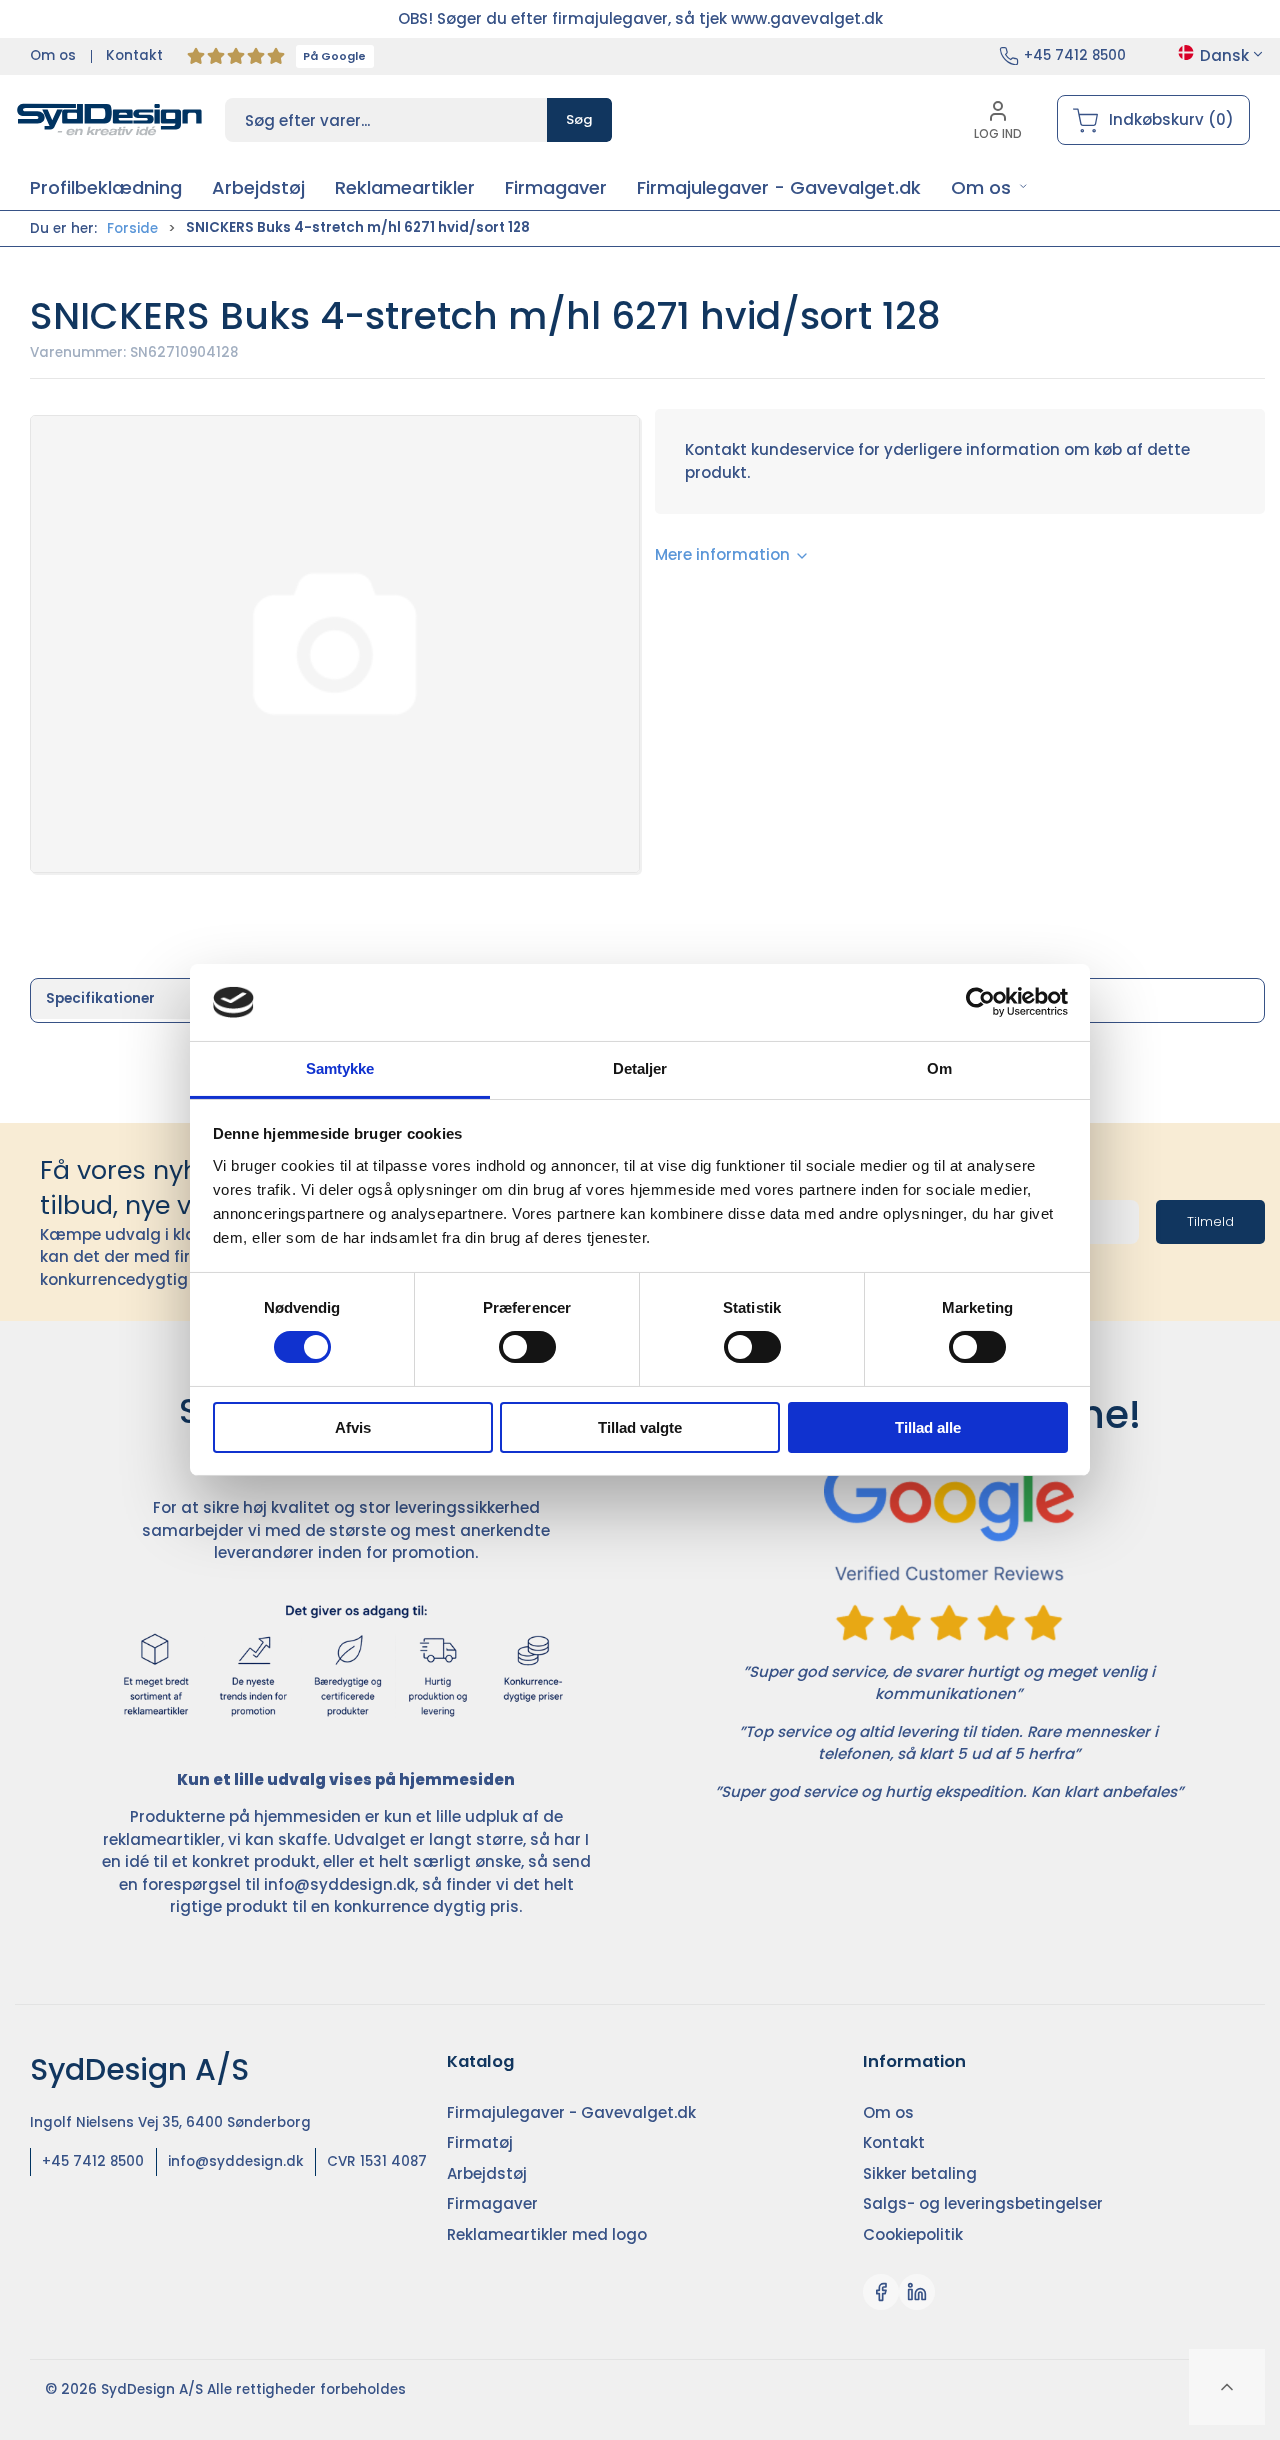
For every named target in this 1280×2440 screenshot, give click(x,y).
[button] (989, 187)
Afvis (353, 1427)
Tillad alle (928, 1427)
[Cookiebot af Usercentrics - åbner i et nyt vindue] (980, 1002)
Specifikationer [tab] (100, 998)
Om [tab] (939, 1068)
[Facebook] (881, 2292)
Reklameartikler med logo (547, 2234)
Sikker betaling (920, 2173)
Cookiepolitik (913, 2234)
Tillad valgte (640, 1427)
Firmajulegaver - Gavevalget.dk (571, 2112)
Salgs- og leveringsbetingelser (983, 2203)
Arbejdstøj (487, 2173)
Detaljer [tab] (640, 1068)
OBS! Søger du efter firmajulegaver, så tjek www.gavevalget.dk (640, 18)
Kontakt (134, 55)
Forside (132, 228)
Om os (53, 55)
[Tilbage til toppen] (1227, 2387)
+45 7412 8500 (1075, 55)
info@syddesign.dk (339, 1884)
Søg (579, 119)
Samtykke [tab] (340, 1068)
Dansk (1224, 55)
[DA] (110, 120)
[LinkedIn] (917, 2292)
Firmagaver (492, 2203)
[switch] (527, 1347)
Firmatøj (480, 2142)
